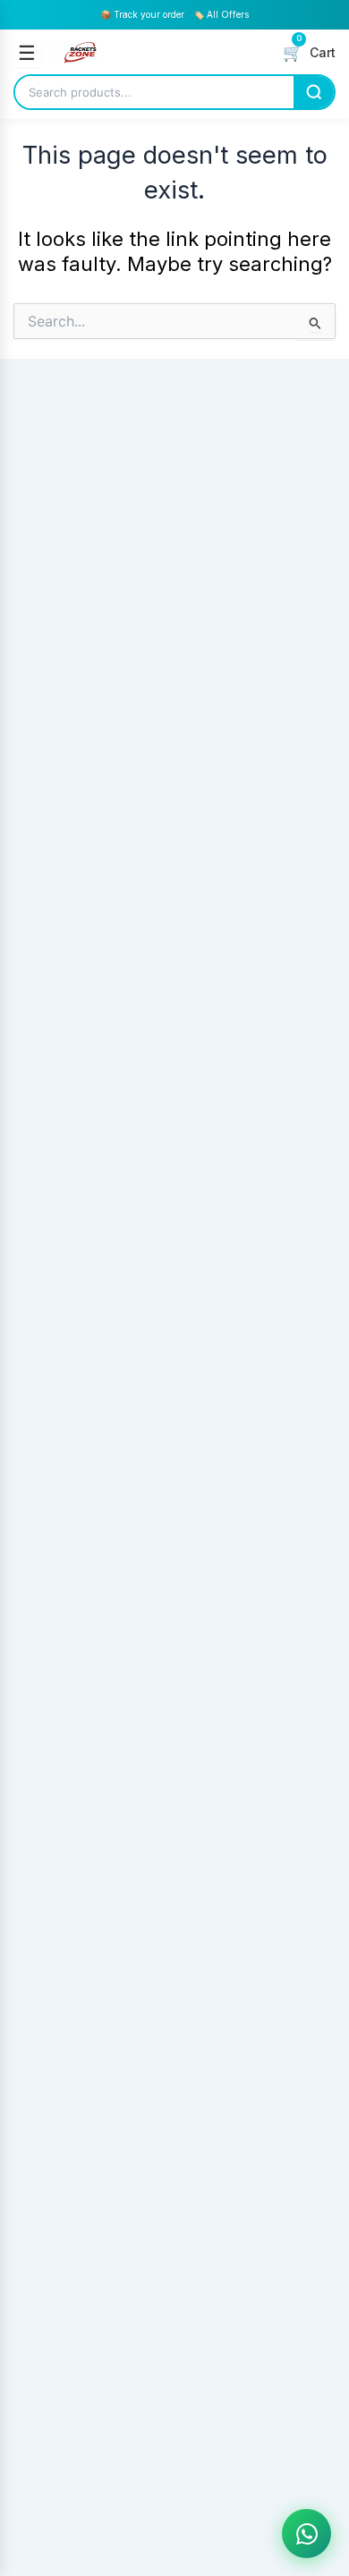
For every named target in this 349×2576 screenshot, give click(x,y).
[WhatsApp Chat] (306, 2534)
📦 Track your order (142, 14)
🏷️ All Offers (221, 14)
